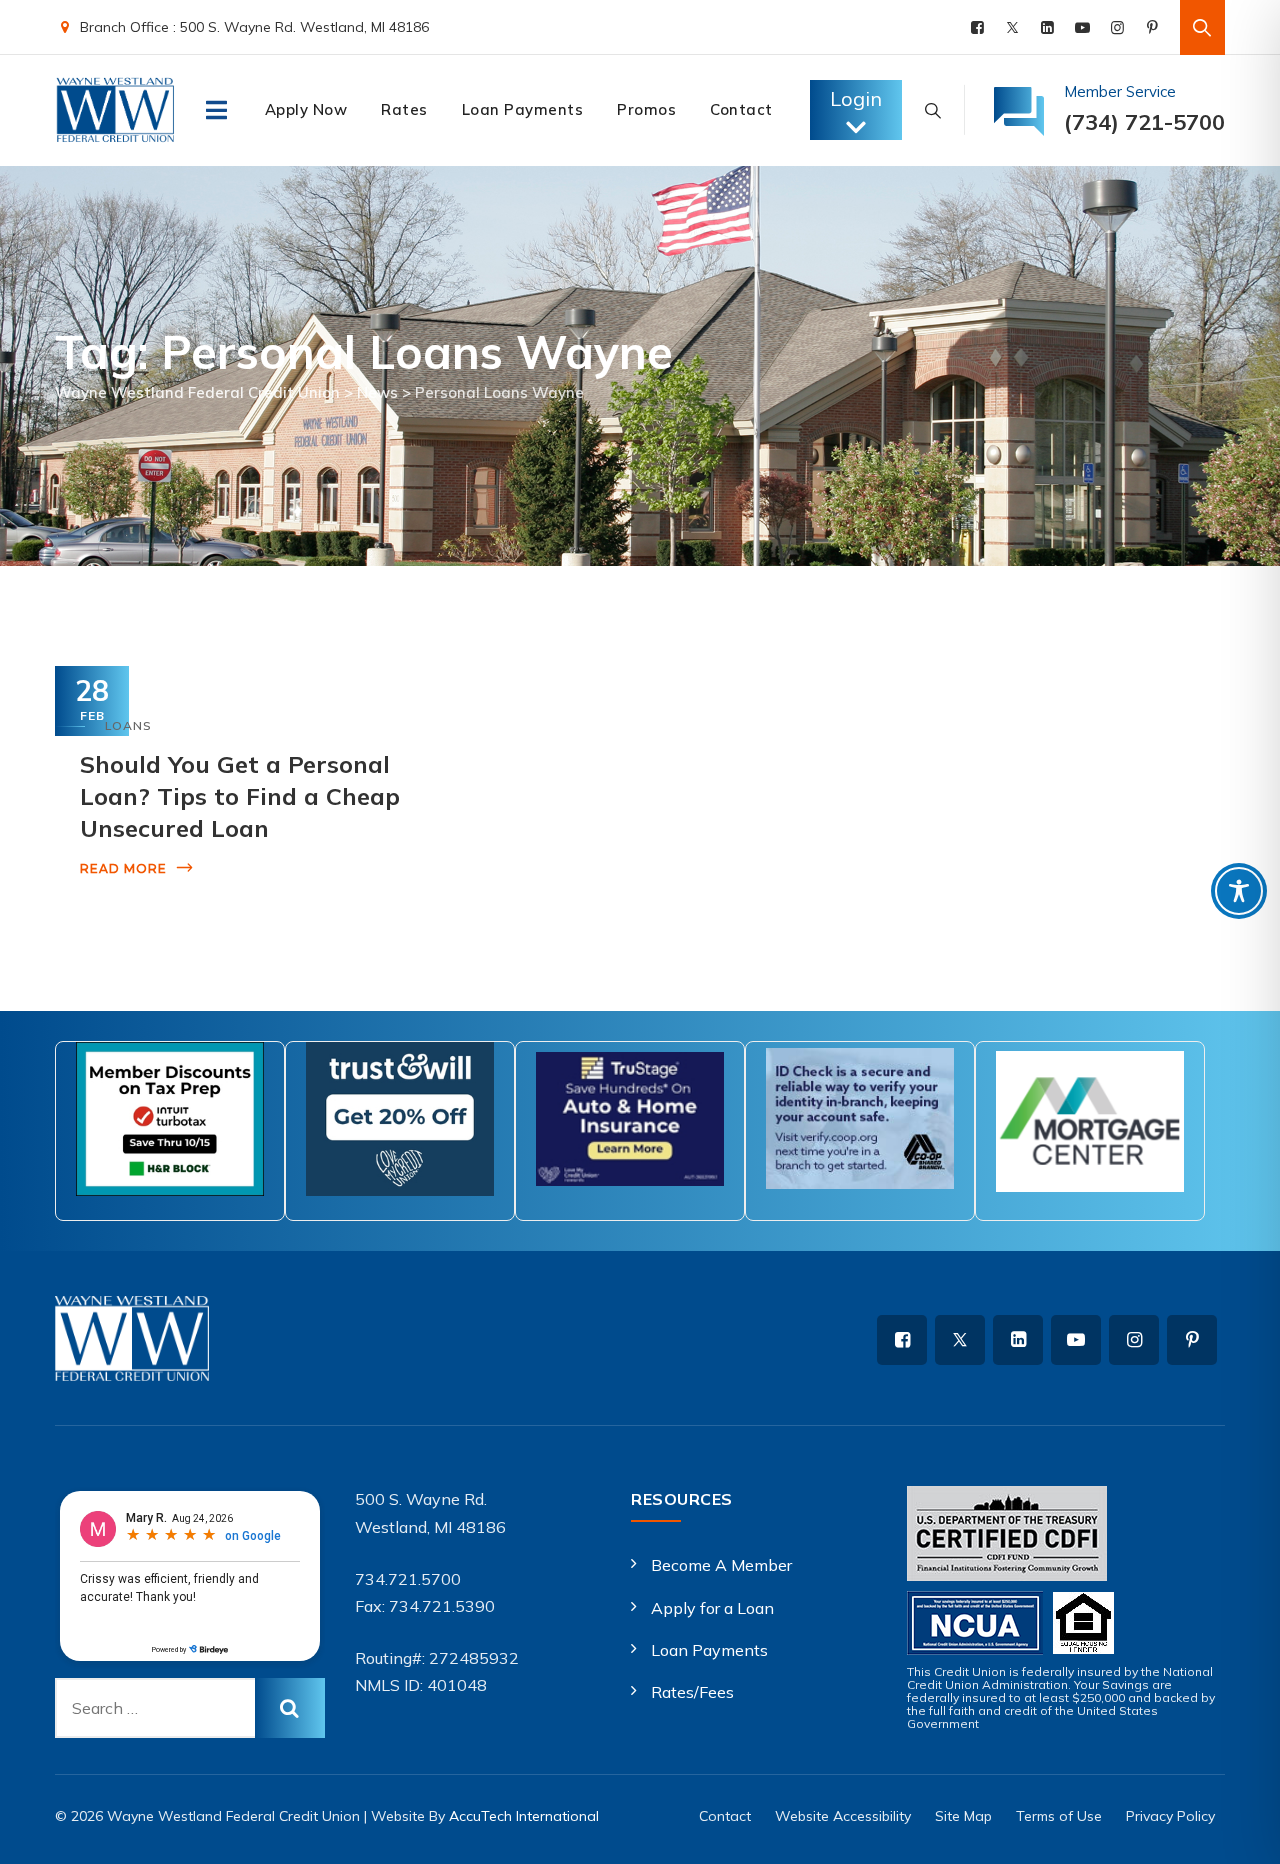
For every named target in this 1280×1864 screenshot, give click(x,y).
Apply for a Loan (712, 1608)
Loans (128, 725)
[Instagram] (1117, 27)
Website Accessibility (843, 1816)
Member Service (1120, 91)
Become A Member (721, 1565)
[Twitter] (1012, 27)
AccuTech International (524, 1816)
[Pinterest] (1152, 27)
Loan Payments (523, 109)
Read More (123, 868)
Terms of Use (1059, 1816)
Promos (646, 109)
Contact (741, 109)
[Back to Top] (1237, 1831)
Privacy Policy (1170, 1816)
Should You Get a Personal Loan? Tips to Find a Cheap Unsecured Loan (240, 796)
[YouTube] (1082, 27)
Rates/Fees (692, 1692)
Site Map (963, 1816)
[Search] (1202, 27)
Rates (404, 109)
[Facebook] (977, 27)
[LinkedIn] (1047, 27)
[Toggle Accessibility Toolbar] (1239, 891)
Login (856, 98)
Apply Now (306, 109)
